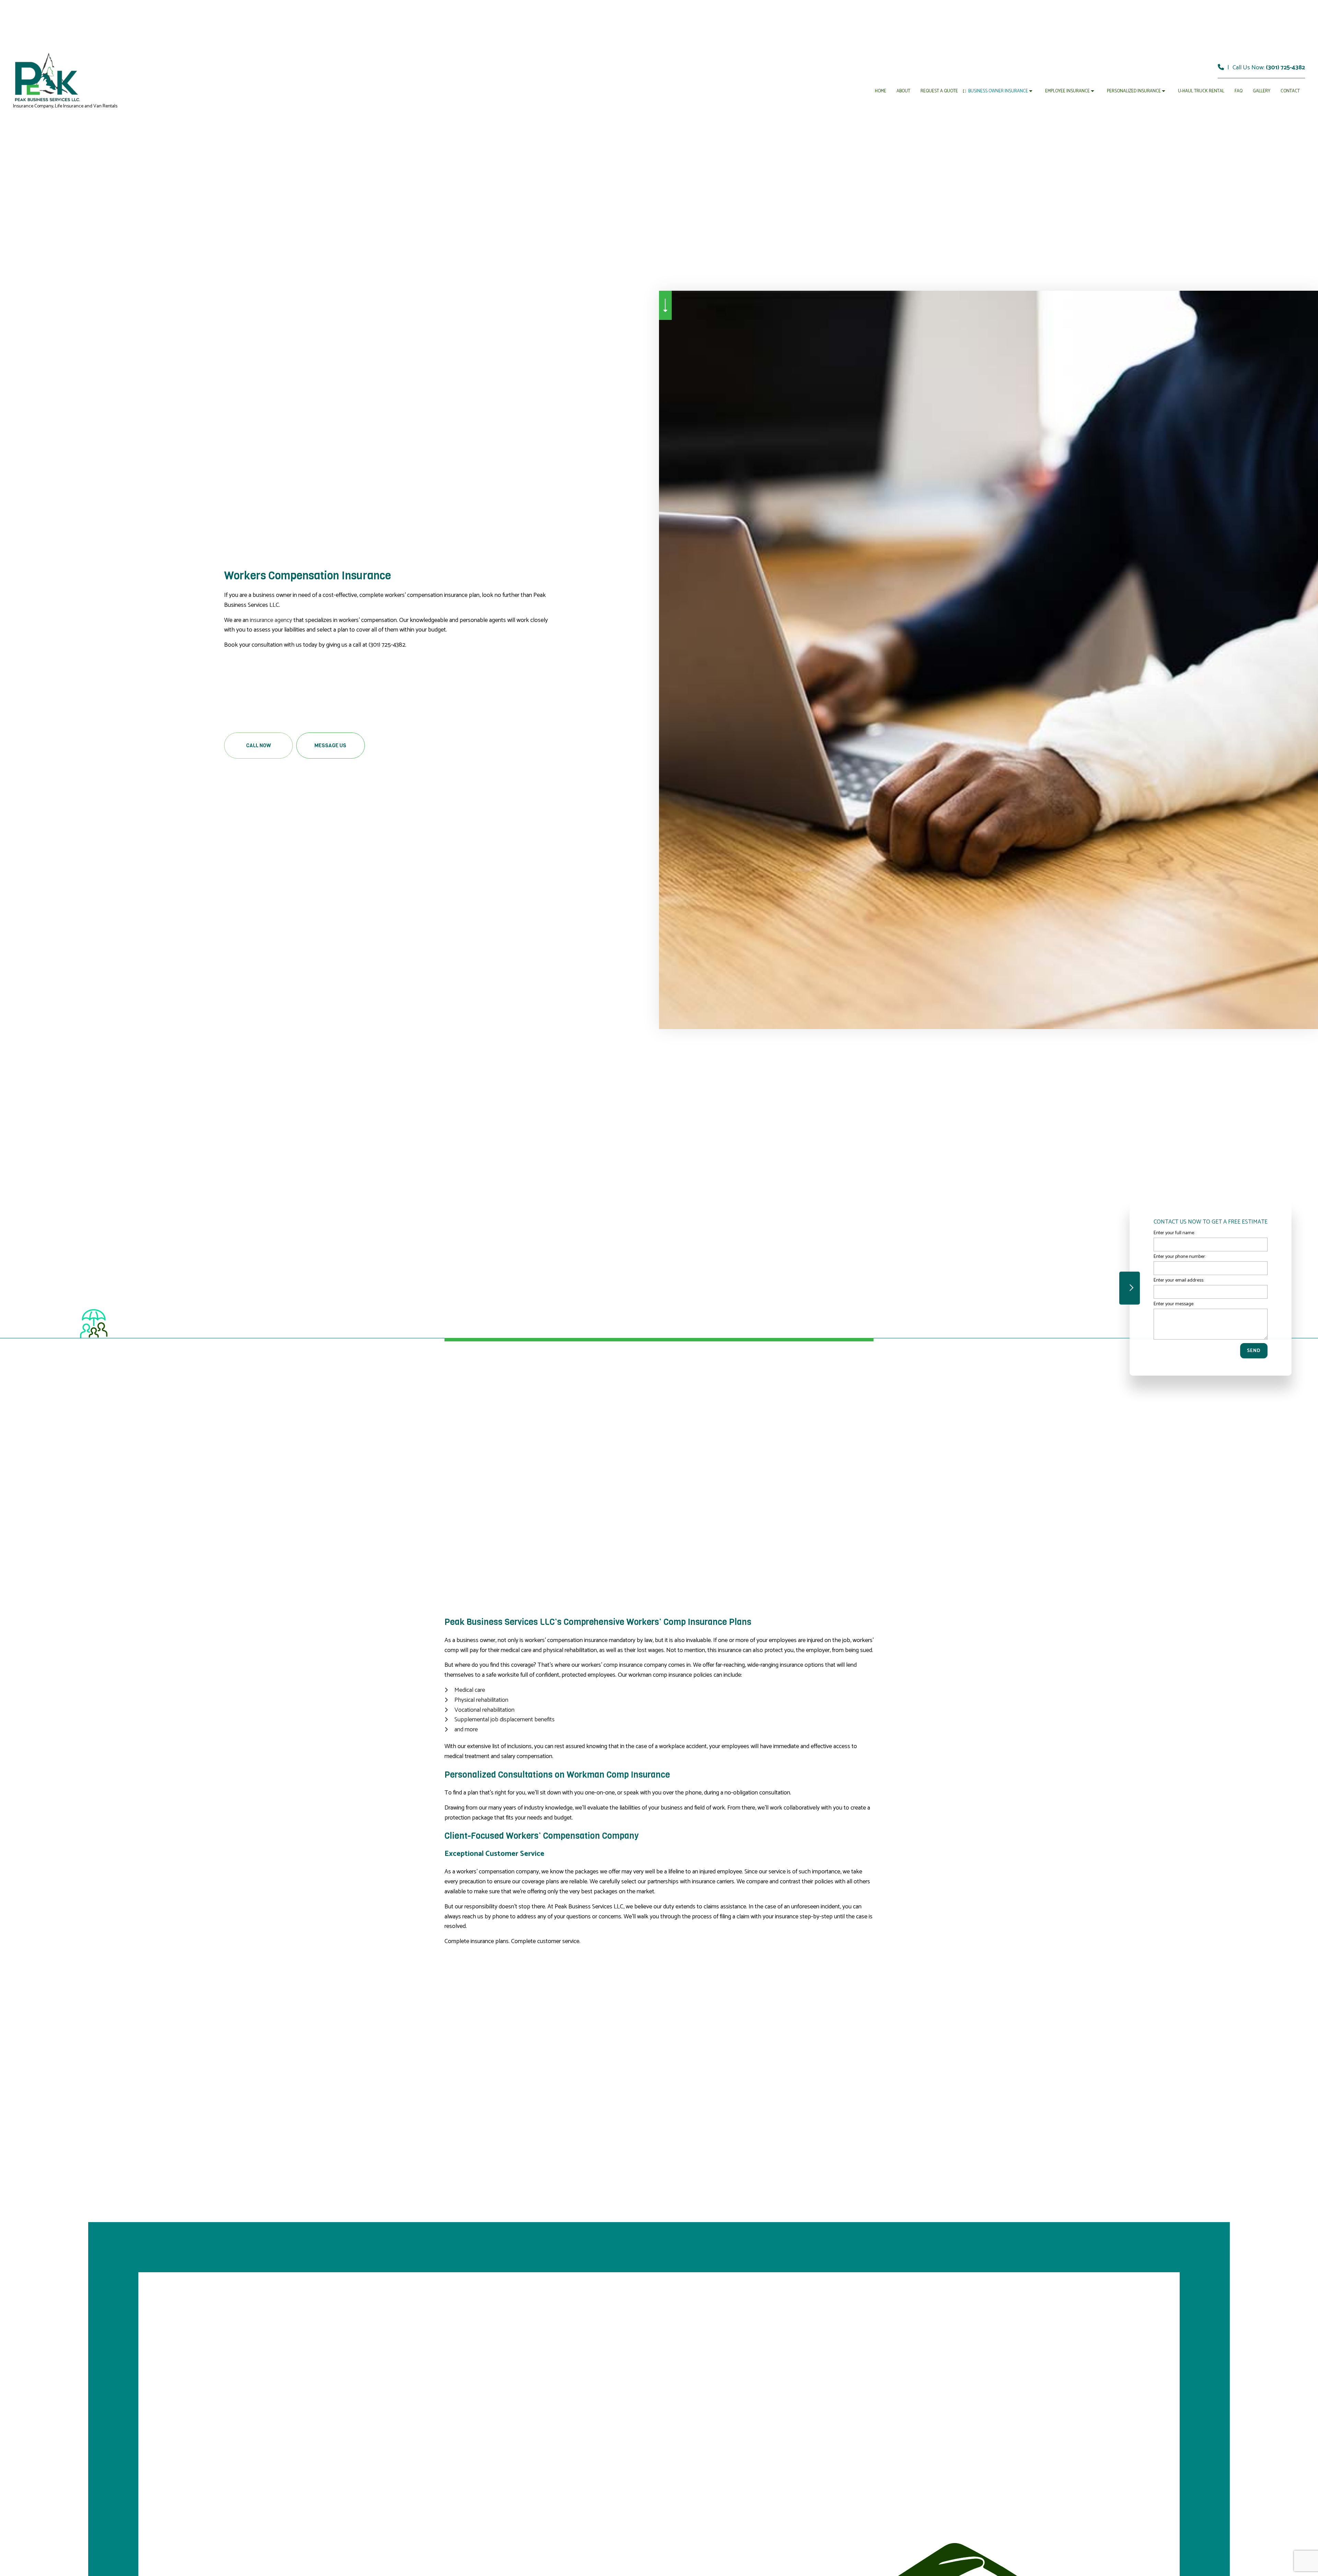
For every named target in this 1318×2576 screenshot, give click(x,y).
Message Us (330, 746)
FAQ (1239, 91)
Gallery (1262, 91)
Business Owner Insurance (998, 91)
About (903, 91)
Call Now (258, 746)
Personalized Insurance (1134, 91)
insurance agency (271, 620)
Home (881, 91)
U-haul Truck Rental (1201, 91)
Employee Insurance (1067, 91)
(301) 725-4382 (1285, 68)
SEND (1254, 1351)
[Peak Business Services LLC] (47, 77)
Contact (1290, 91)
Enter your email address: (1179, 1280)
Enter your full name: (1174, 1233)
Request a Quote (939, 91)
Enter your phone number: (1180, 1256)
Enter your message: (1174, 1304)
